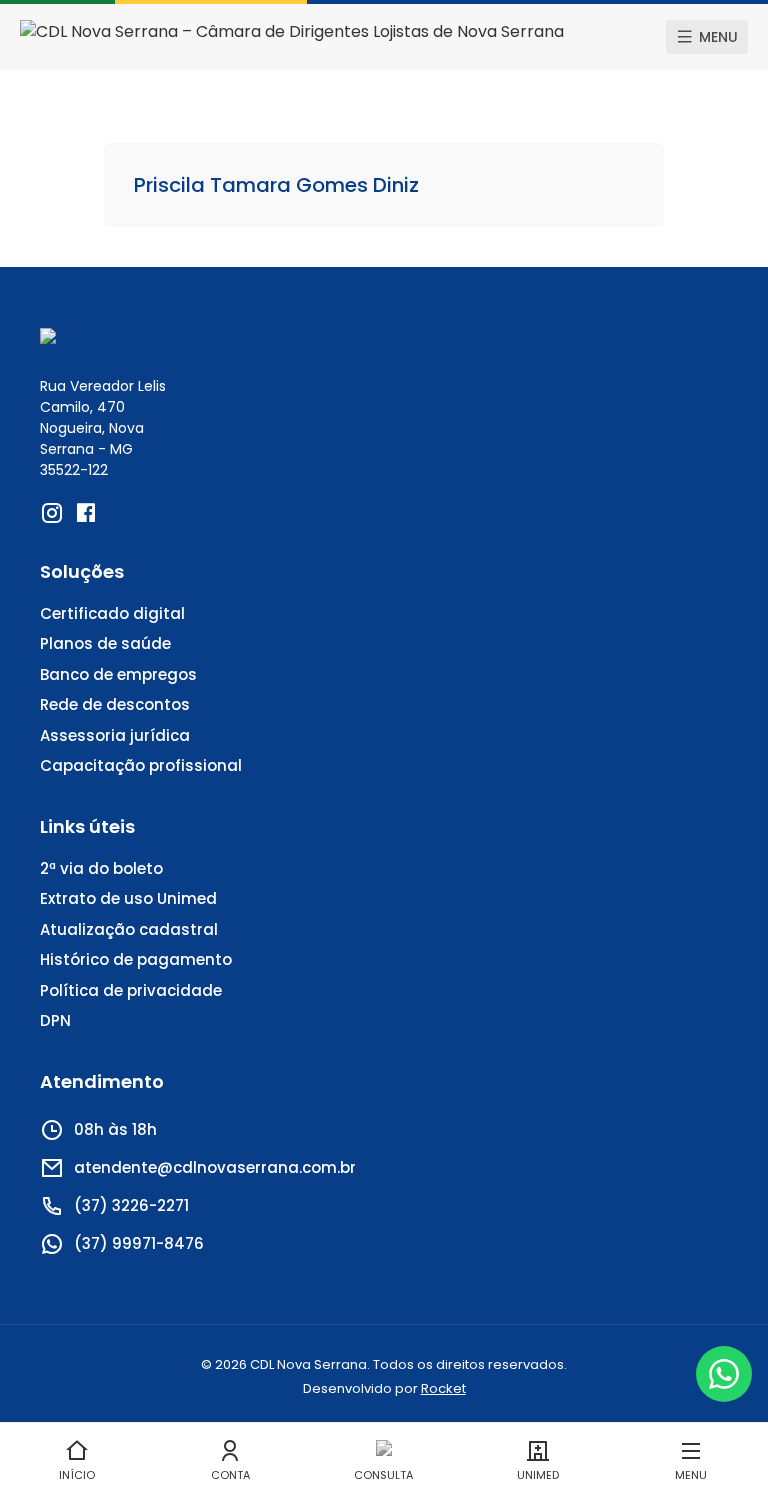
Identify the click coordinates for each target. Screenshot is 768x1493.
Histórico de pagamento (136, 959)
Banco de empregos (118, 674)
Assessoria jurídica (115, 735)
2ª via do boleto (101, 868)
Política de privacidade (131, 990)
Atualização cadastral (129, 929)
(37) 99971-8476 (139, 1243)
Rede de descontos (115, 704)
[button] (707, 37)
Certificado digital (112, 613)
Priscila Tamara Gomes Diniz (276, 185)
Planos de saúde (105, 643)
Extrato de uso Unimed (128, 898)
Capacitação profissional (141, 765)
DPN (55, 1020)
